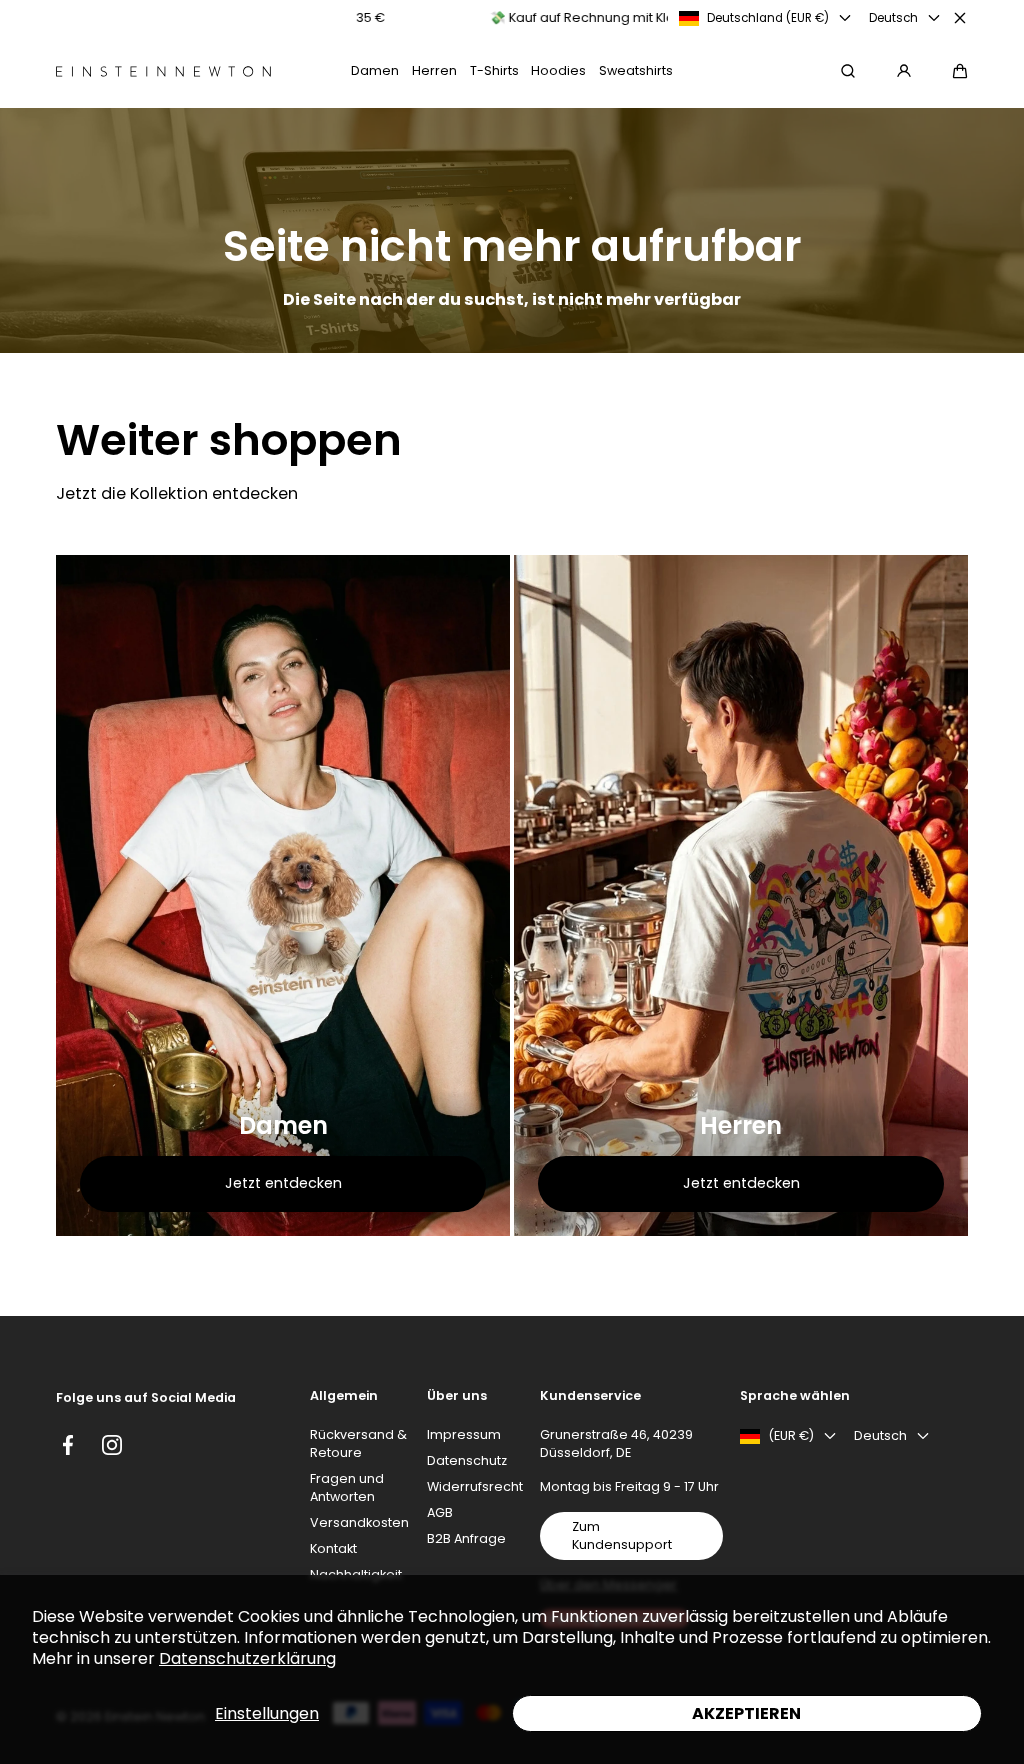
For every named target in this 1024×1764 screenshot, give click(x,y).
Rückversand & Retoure (358, 1443)
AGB (440, 1512)
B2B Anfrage (466, 1538)
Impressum (464, 1434)
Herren (741, 1126)
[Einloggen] (904, 71)
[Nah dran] (960, 18)
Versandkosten (359, 1522)
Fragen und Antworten (347, 1487)
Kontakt (333, 1548)
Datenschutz (467, 1460)
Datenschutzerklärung (247, 1658)
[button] (960, 71)
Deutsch (893, 18)
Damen (283, 1126)
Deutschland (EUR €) (768, 18)
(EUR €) (791, 1435)
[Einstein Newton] (163, 71)
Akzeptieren (746, 1713)
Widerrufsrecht (475, 1486)
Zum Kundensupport (622, 1536)
